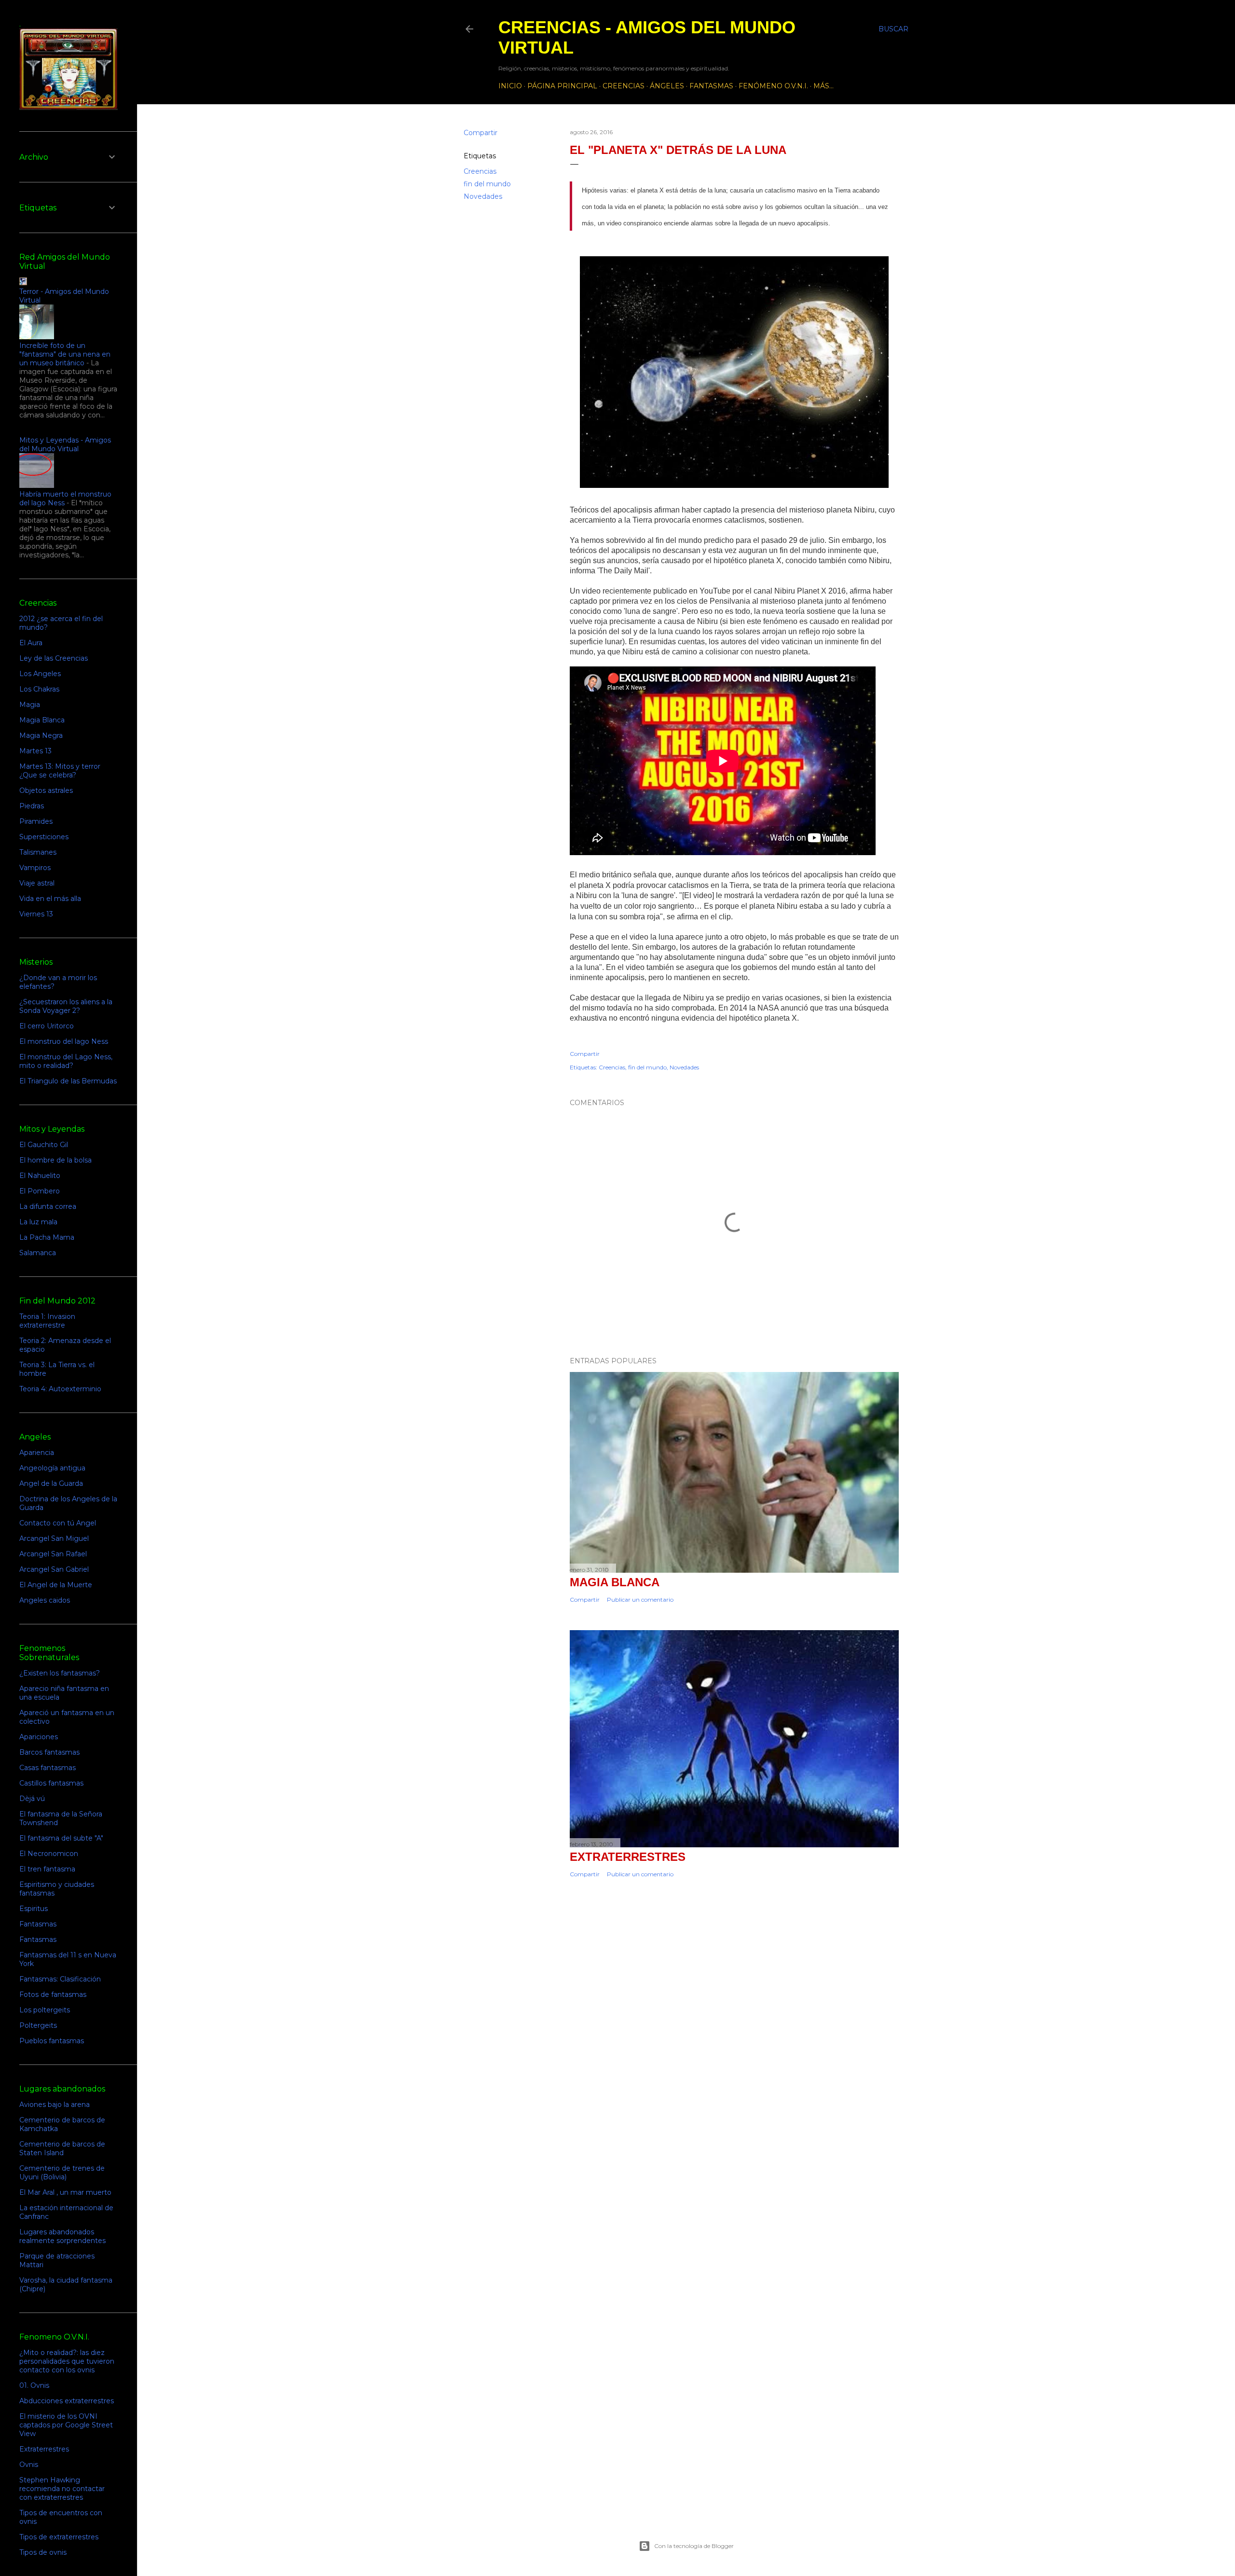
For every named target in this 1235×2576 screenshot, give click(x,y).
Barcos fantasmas (49, 1752)
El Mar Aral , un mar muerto (65, 2192)
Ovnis (29, 2465)
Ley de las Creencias (54, 658)
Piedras (32, 806)
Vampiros (35, 868)
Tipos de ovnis (43, 2552)
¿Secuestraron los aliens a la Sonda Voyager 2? (66, 1006)
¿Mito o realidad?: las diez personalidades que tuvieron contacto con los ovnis (67, 2361)
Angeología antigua (52, 1468)
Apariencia (37, 1453)
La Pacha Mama (47, 1237)
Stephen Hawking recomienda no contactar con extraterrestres (62, 2489)
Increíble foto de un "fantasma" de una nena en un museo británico (65, 354)
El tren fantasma (47, 1869)
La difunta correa (48, 1206)
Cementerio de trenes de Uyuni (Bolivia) (62, 2173)
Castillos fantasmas (51, 1783)
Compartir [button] (480, 133)
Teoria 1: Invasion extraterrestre (47, 1321)
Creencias (624, 86)
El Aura (31, 643)
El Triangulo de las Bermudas (68, 1081)
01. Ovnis (34, 2385)
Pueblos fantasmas (52, 2041)
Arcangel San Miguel (54, 1538)
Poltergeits (38, 2025)
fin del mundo (487, 184)
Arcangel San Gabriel (54, 1569)
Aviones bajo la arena (55, 2105)
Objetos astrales (46, 790)
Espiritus (34, 1909)
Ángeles (667, 86)
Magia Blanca (615, 1582)
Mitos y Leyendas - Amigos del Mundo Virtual (65, 444)
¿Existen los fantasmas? (60, 1673)
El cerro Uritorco (47, 1026)
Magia (30, 705)
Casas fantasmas (48, 1768)
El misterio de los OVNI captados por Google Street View (66, 2425)
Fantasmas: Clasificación (60, 1979)
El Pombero (40, 1191)
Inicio (510, 86)
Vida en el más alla (50, 899)
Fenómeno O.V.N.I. (773, 86)
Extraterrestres (628, 1857)
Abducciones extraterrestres (67, 2401)
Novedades (483, 196)
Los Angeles (40, 674)
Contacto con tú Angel (58, 1523)
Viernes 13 (36, 914)
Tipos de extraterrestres (59, 2537)
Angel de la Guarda (51, 1483)
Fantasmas (711, 86)
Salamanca (38, 1253)
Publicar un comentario (640, 1600)
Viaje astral (37, 883)
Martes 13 (35, 751)
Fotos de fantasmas (53, 1994)
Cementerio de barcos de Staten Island (62, 2148)
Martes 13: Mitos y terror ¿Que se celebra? (60, 771)
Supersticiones (44, 837)
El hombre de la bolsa (55, 1160)
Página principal (562, 86)
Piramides (36, 821)
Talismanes (38, 852)
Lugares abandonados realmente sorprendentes (62, 2236)
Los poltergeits (45, 2010)
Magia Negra (41, 735)
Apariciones (39, 1737)
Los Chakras (39, 689)
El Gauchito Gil (44, 1145)
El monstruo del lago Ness (64, 1041)
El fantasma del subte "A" (61, 1838)
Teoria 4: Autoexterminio (60, 1389)
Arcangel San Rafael (53, 1554)
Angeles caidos (45, 1600)
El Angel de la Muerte (56, 1585)
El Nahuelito (40, 1176)
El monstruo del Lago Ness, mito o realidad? (66, 1061)
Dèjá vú (32, 1799)
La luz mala (38, 1222)
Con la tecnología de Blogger (694, 2546)
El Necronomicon (49, 1854)
